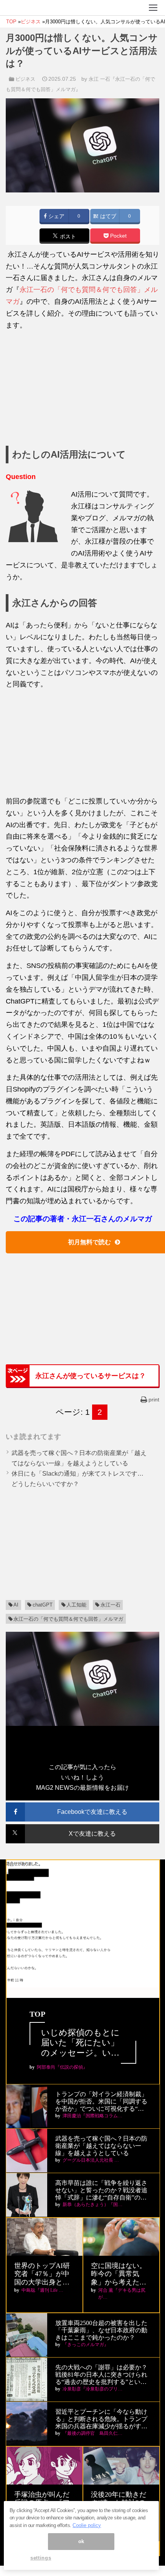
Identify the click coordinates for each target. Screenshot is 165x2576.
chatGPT (43, 1605)
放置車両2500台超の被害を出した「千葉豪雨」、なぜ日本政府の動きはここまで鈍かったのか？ (101, 2330)
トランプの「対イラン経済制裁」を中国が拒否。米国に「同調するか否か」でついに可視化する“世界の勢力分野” (101, 2102)
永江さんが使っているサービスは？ (91, 1376)
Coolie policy (87, 2525)
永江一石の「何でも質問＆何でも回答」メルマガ (68, 1619)
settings (41, 2558)
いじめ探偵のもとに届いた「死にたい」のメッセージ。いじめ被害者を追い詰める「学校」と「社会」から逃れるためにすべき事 (80, 2043)
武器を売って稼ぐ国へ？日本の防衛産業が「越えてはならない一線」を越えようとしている (101, 2146)
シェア (56, 216)
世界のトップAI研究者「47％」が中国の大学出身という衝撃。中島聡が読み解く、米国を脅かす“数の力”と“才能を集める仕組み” (43, 2274)
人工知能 (76, 1605)
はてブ (107, 216)
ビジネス (25, 79)
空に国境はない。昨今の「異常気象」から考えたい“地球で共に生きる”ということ (119, 2274)
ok (81, 2541)
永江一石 (111, 1605)
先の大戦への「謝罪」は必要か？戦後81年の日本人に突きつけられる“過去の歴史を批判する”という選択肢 (101, 2375)
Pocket (118, 236)
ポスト (67, 237)
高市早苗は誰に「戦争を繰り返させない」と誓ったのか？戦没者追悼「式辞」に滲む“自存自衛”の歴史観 (101, 2191)
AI (16, 1605)
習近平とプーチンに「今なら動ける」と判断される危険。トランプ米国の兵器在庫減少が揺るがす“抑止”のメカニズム (101, 2419)
